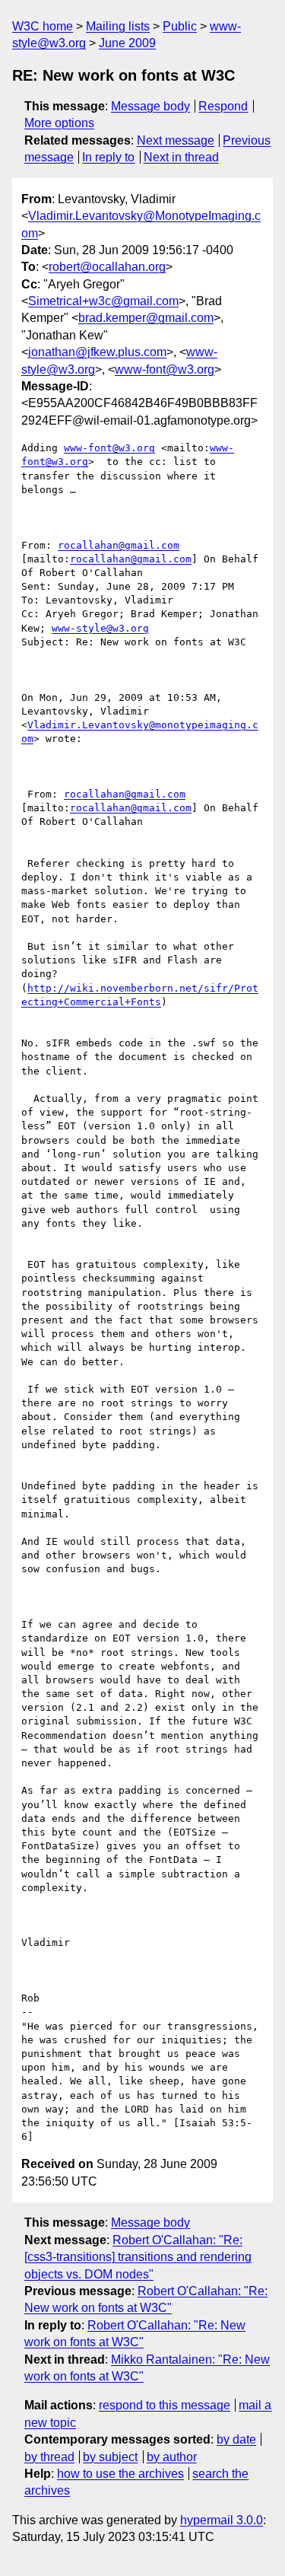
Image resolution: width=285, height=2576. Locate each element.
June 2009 (127, 43)
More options (59, 123)
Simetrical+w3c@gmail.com (103, 301)
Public (180, 26)
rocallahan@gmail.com (119, 545)
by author (172, 2457)
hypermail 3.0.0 (222, 2520)
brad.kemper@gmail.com (146, 318)
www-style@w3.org (100, 628)
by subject (110, 2457)
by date (236, 2439)
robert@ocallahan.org (107, 267)
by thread (49, 2457)
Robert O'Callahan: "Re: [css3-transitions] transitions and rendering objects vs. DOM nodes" (138, 2257)
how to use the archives (120, 2474)
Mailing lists (118, 26)
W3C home (43, 26)
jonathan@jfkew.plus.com (97, 352)
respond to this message (165, 2405)
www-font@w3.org (165, 369)
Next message (176, 140)
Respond (223, 106)
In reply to (108, 157)
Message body (150, 106)
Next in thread (181, 157)
